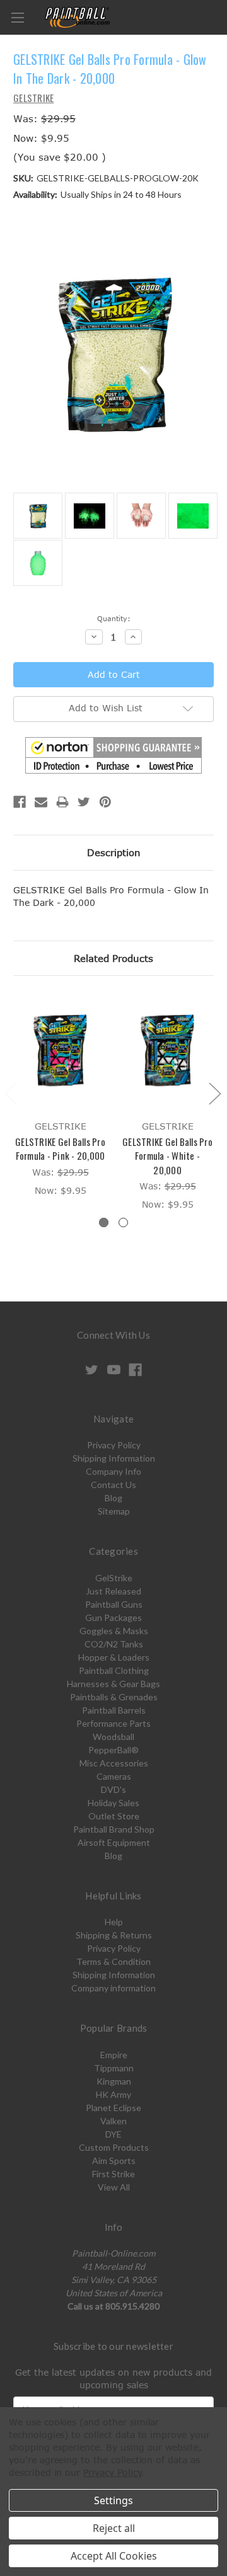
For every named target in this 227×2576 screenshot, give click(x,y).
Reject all (114, 2528)
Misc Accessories (114, 1763)
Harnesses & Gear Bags (113, 1684)
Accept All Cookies (114, 2556)
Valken (113, 2121)
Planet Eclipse (113, 2108)
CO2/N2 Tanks (114, 1644)
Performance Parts (113, 1723)
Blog (113, 1498)
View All (114, 2187)
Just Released (113, 1591)
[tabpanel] (61, 1095)
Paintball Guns (114, 1604)
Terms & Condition (113, 1961)
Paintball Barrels (114, 1710)
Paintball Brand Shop (114, 1829)
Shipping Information (114, 1458)
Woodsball (113, 1737)
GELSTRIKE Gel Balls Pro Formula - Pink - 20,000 (60, 1149)
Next (214, 1093)
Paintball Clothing (114, 1670)
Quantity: (114, 618)
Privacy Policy (114, 1445)
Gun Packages (113, 1617)
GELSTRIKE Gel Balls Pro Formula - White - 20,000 (167, 1156)
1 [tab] (104, 1222)
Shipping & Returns (114, 1935)
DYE (113, 2134)
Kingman (114, 2081)
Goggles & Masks (114, 1631)
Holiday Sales (113, 1803)
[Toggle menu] (17, 17)
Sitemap (114, 1511)
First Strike (113, 2174)
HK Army (113, 2094)
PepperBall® (113, 1750)
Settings (113, 2500)
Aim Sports (114, 2161)
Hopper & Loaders (114, 1657)
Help (114, 1922)
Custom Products (114, 2147)
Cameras (114, 1776)
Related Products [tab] (113, 958)
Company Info (113, 1471)
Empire (114, 2055)
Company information (113, 1988)
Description (114, 852)
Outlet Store (114, 1816)
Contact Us (113, 1485)
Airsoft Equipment (114, 1842)
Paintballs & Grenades (114, 1697)
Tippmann (114, 2068)
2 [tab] (123, 1222)
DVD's (113, 1789)
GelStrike (114, 1578)
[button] (113, 755)
